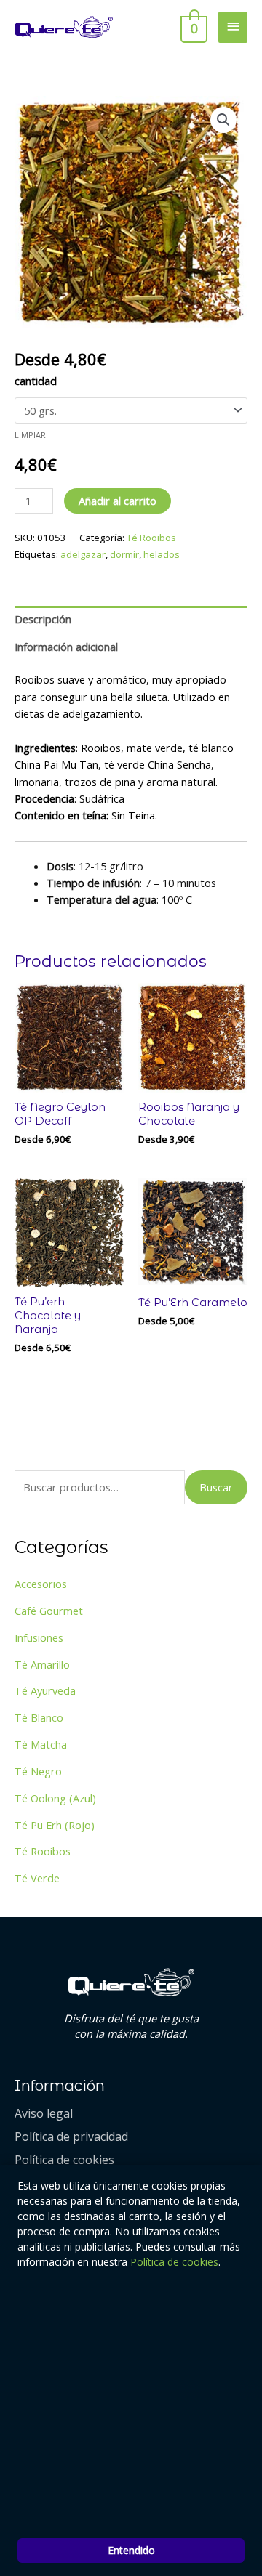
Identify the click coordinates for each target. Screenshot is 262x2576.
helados (162, 554)
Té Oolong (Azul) (55, 1798)
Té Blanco (39, 1717)
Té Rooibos (151, 538)
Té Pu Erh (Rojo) (55, 1825)
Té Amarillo (42, 1664)
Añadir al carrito (118, 501)
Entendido (131, 2550)
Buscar (216, 1487)
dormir (124, 554)
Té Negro (38, 1771)
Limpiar (30, 435)
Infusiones (39, 1637)
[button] (223, 120)
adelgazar (83, 554)
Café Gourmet (49, 1611)
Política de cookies (174, 2262)
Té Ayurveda (45, 1690)
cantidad (36, 381)
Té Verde (37, 1878)
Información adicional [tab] (66, 647)
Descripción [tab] (43, 619)
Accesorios (41, 1584)
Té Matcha (41, 1744)
